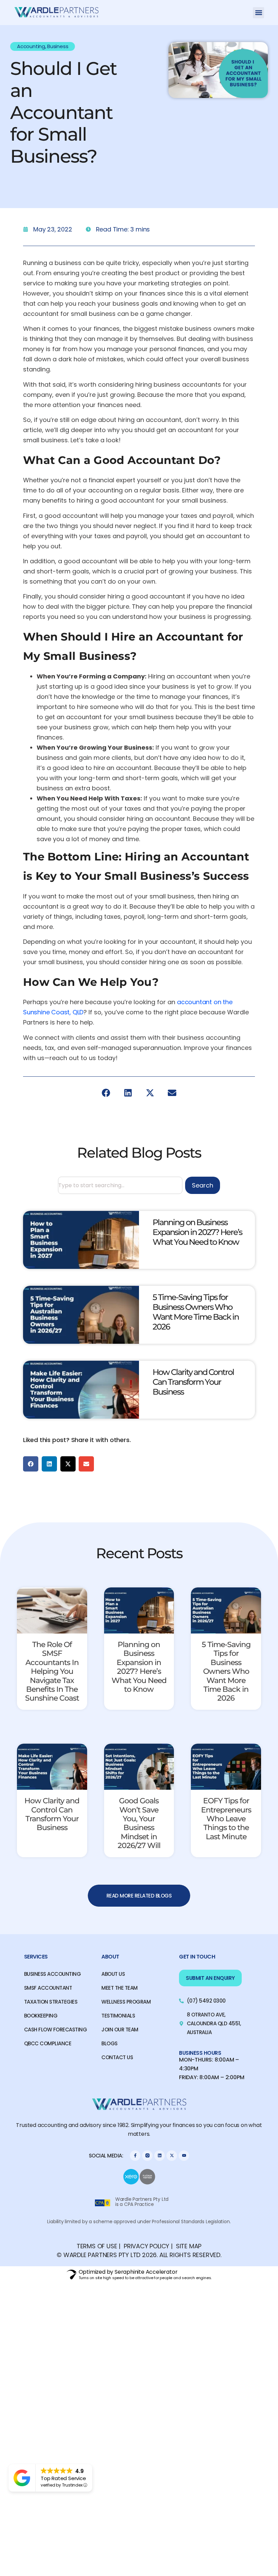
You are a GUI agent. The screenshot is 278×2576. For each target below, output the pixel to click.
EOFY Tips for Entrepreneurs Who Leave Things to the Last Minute (226, 1819)
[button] (259, 13)
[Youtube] (184, 2156)
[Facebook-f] (135, 2156)
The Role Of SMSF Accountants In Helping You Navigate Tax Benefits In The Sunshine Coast (52, 1671)
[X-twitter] (172, 2156)
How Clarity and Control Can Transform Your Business (193, 1382)
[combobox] (120, 1185)
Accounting (31, 46)
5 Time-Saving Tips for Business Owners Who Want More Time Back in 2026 (196, 1312)
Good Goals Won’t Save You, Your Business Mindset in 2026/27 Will (139, 1823)
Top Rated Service (63, 2478)
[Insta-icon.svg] (147, 2156)
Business (58, 46)
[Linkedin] (160, 2156)
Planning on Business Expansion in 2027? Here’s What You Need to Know (197, 1232)
